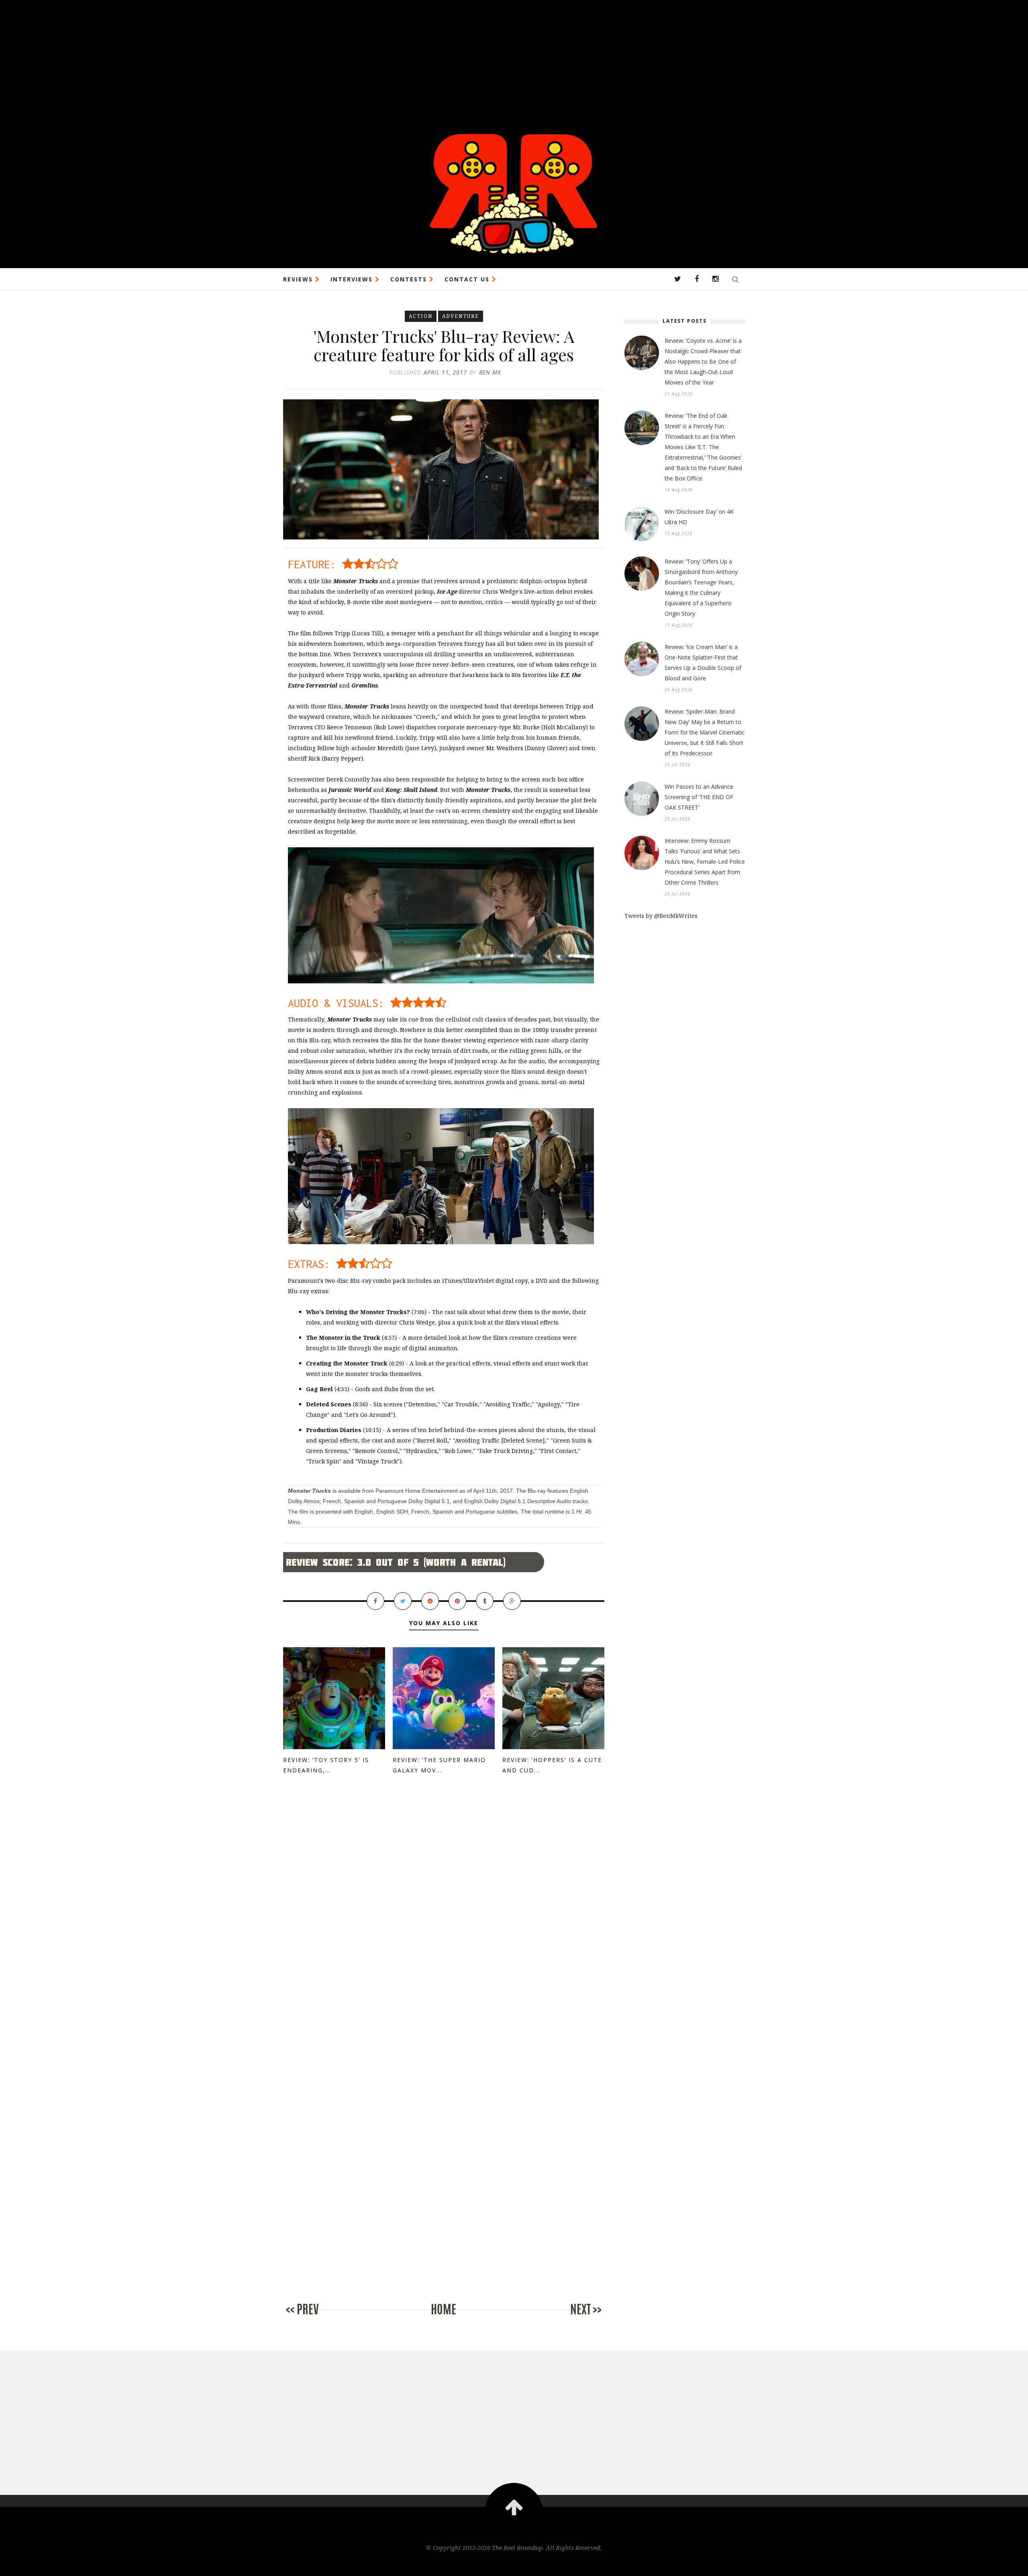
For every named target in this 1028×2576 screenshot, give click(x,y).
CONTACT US (468, 279)
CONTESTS (410, 279)
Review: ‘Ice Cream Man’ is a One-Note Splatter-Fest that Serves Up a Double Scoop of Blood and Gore (703, 662)
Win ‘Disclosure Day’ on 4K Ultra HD (699, 517)
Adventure (461, 316)
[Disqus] (444, 1919)
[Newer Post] (315, 2318)
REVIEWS (299, 279)
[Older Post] (572, 2318)
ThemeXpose (514, 2565)
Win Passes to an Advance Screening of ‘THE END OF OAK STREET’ (699, 797)
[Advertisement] (241, 56)
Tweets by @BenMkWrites (661, 916)
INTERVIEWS (353, 279)
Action (421, 316)
